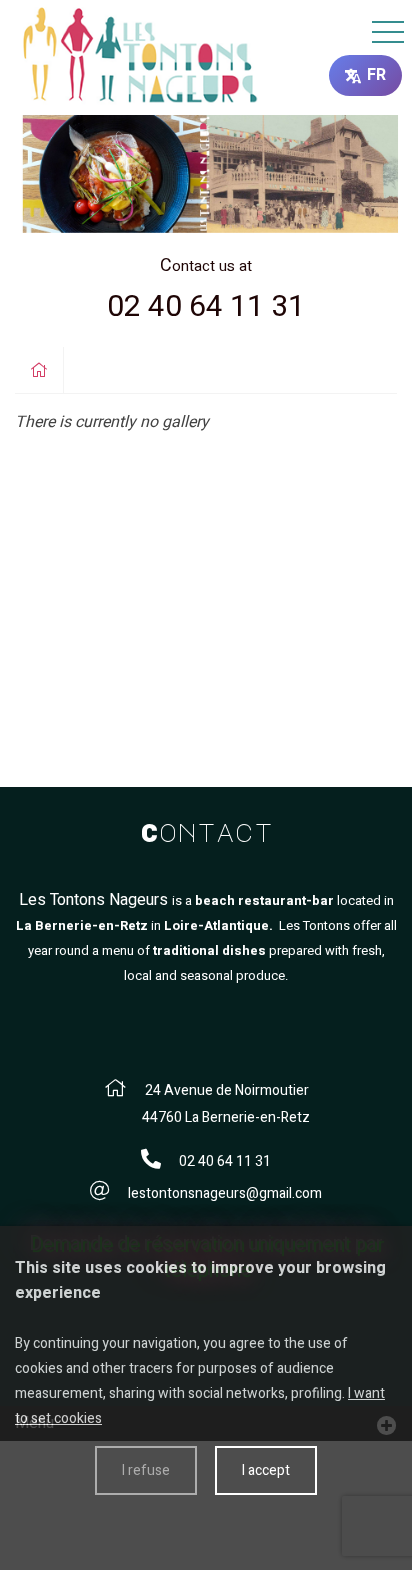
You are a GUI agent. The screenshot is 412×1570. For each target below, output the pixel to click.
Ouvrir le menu (388, 32)
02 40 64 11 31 (206, 307)
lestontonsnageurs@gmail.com (225, 1193)
